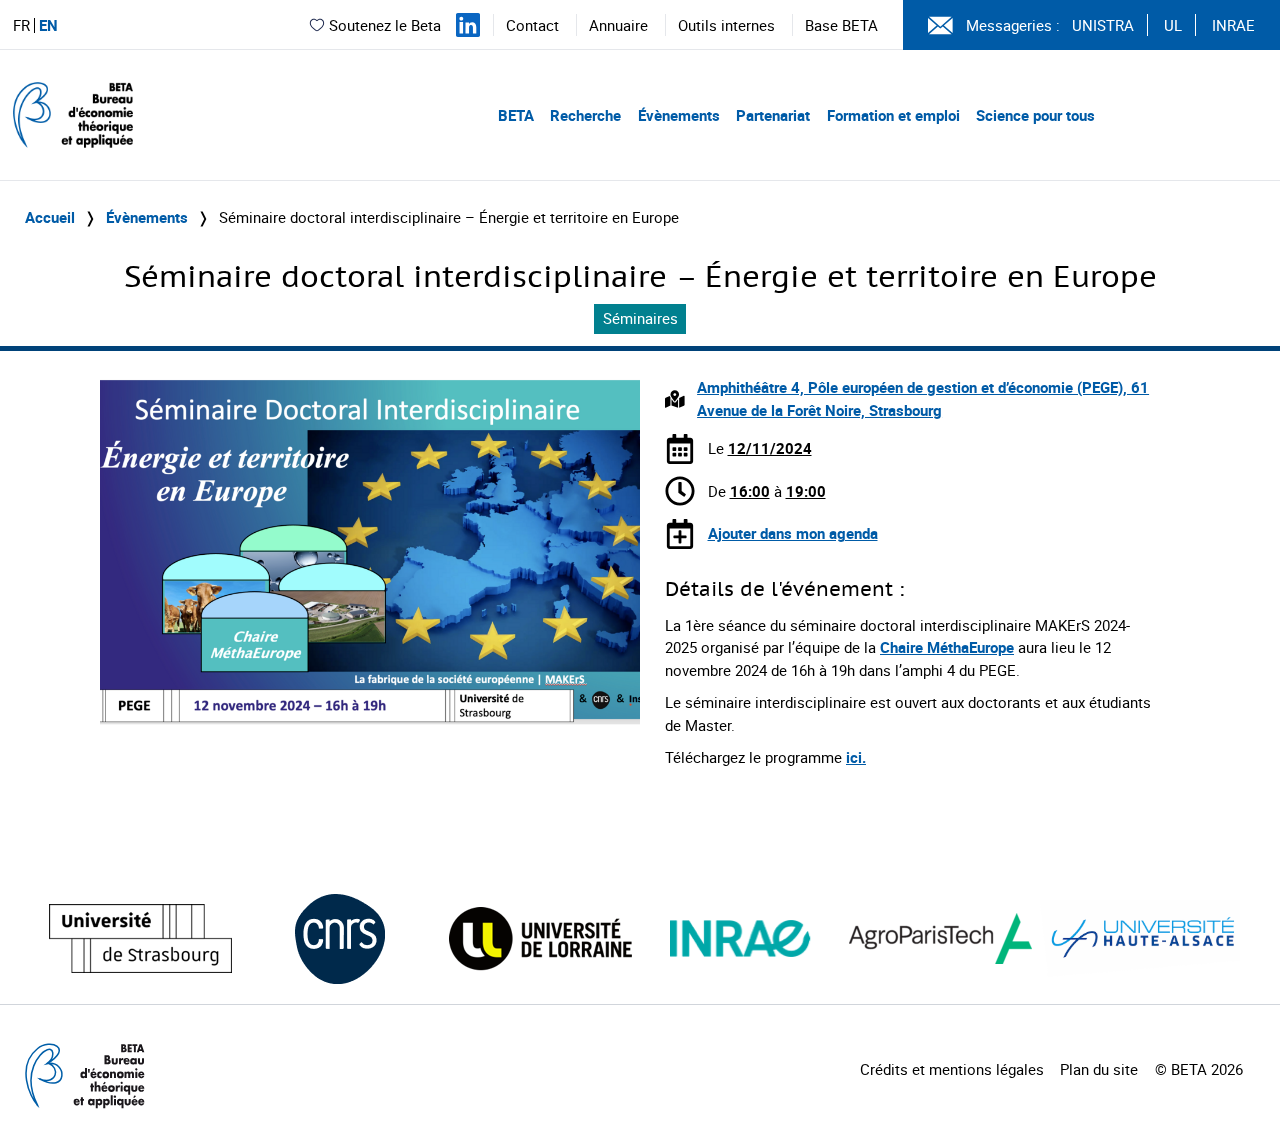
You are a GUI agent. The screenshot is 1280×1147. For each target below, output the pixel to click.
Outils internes (726, 25)
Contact (532, 25)
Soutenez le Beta (385, 25)
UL (1173, 25)
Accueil (50, 217)
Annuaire (618, 25)
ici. (856, 757)
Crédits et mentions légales (952, 1069)
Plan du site (1099, 1069)
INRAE (1233, 25)
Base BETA (841, 25)
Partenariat (773, 115)
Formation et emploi (893, 115)
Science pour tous (1035, 115)
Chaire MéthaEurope (947, 647)
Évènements (679, 115)
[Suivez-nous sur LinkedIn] (468, 25)
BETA (516, 115)
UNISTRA (1103, 25)
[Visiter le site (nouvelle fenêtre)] (140, 938)
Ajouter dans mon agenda (793, 533)
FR (21, 25)
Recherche (585, 115)
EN (48, 25)
